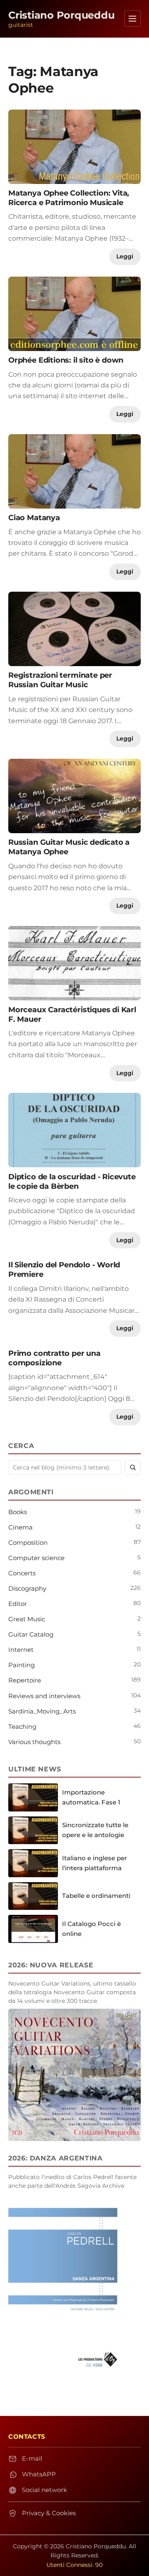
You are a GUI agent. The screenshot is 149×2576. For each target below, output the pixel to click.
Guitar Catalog (31, 1634)
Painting (22, 1665)
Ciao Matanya (34, 517)
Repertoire (25, 1680)
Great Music (27, 1619)
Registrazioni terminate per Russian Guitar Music (60, 680)
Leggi (125, 256)
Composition (28, 1542)
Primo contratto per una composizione (54, 1358)
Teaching (22, 1726)
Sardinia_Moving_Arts (42, 1711)
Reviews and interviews (44, 1696)
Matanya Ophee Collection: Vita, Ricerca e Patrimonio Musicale (69, 198)
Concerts (22, 1573)
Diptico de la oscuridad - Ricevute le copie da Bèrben (72, 1181)
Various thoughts (34, 1742)
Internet (21, 1650)
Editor (18, 1604)
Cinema (20, 1527)
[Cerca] (133, 1467)
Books (18, 1512)
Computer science (36, 1558)
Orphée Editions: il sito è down (66, 360)
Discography (27, 1588)
